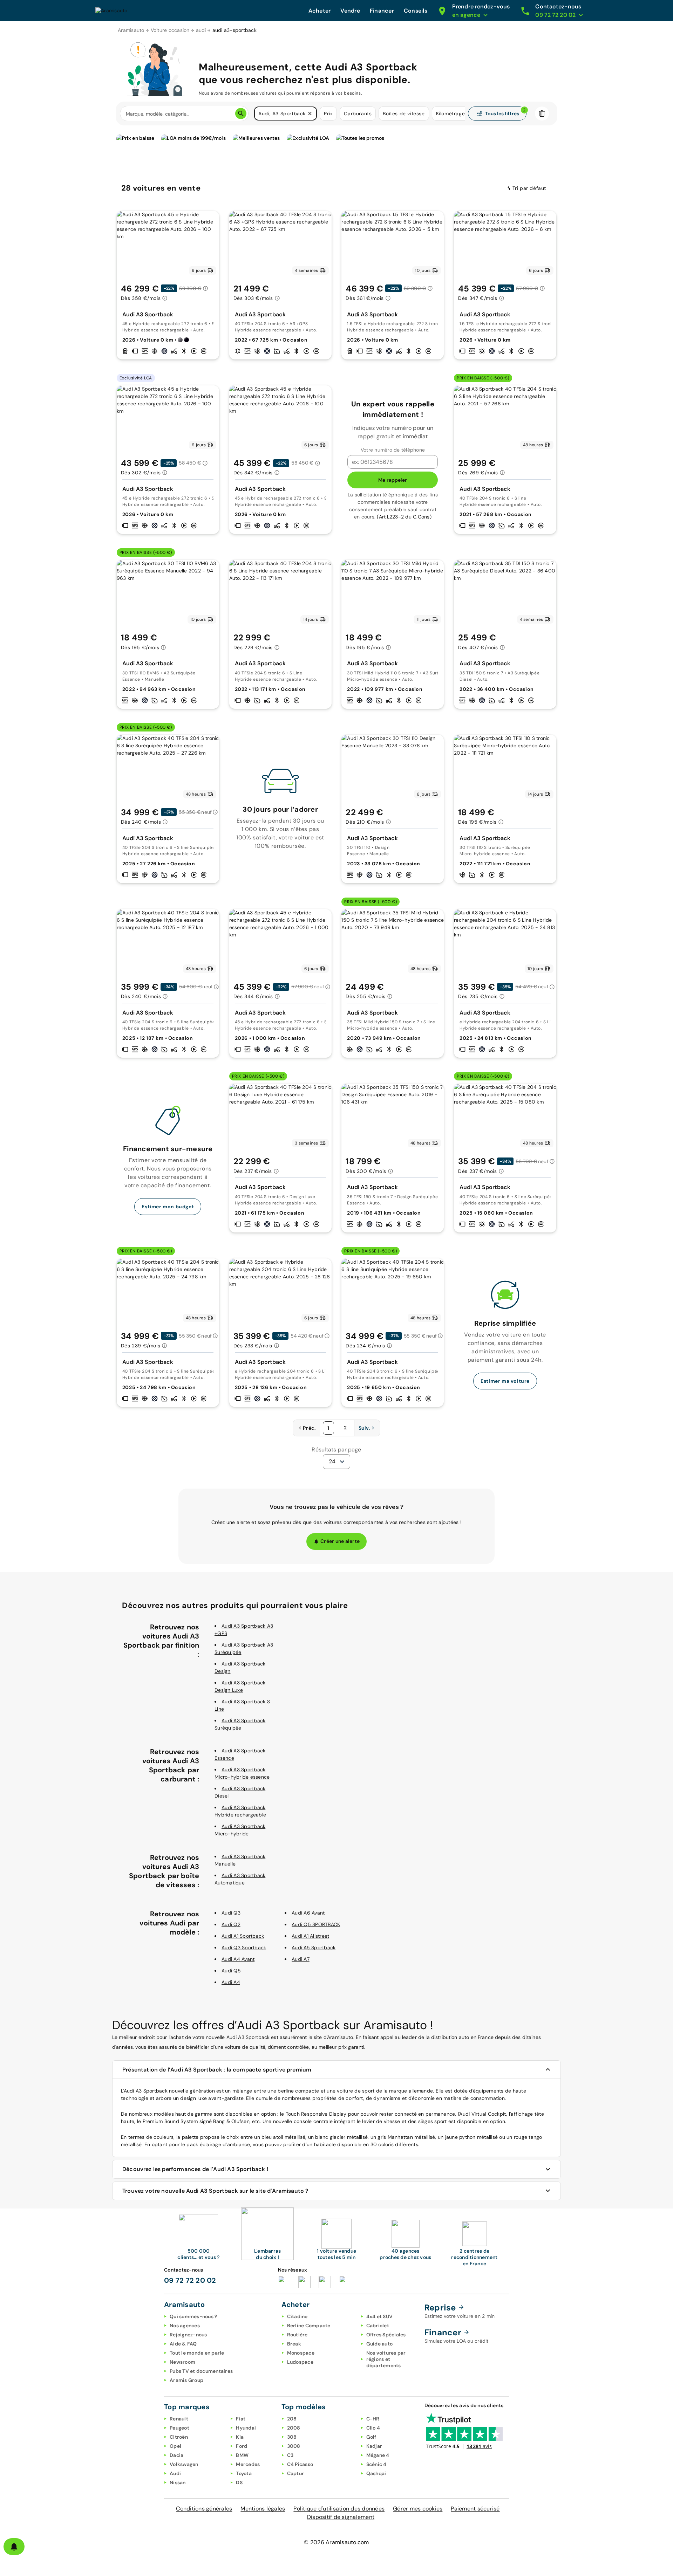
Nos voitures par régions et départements (386, 2359)
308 (292, 2437)
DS (239, 2482)
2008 (294, 2428)
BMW (242, 2455)
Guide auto (380, 2344)
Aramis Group (186, 2380)
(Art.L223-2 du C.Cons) (404, 517)
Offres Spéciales (386, 2335)
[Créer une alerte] (14, 2547)
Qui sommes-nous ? (193, 2316)
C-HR (373, 2419)
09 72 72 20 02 (190, 2280)
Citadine (297, 2316)
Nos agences (185, 2326)
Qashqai (376, 2473)
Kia (240, 2437)
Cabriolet (378, 2326)
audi (201, 30)
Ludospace (300, 2362)
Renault (179, 2419)
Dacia (176, 2455)
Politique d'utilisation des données (339, 2509)
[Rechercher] (241, 114)
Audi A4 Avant (238, 1959)
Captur (296, 2473)
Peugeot (179, 2428)
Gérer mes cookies (418, 2509)
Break (294, 2344)
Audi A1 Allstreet (310, 1936)
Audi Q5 (231, 1971)
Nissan (178, 2482)
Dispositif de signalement (341, 2517)
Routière (297, 2335)
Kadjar (374, 2446)
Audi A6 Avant (308, 1913)
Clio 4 (373, 2428)
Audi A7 (301, 1959)
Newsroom (182, 2362)
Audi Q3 (231, 1913)
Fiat (241, 2419)
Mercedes (248, 2464)
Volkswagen (184, 2464)
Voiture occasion (170, 30)
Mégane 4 (378, 2455)
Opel (175, 2446)
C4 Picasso (300, 2464)
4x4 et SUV (380, 2316)
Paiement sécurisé (475, 2509)
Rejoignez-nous (188, 2335)
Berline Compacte (309, 2326)
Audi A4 (231, 1982)
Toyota (244, 2473)
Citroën (179, 2437)
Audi (175, 2473)
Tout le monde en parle (197, 2353)
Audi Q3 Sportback (244, 1948)
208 (292, 2419)
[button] (310, 114)
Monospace (301, 2353)
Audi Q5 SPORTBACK (316, 1924)
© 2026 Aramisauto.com (336, 2542)
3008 (294, 2446)
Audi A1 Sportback (243, 1936)
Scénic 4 (376, 2464)
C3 (290, 2455)
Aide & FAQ (183, 2344)
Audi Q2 (231, 1924)
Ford (242, 2446)
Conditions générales (204, 2509)
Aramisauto (131, 30)
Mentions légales (263, 2509)
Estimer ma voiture (505, 1381)
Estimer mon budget (168, 1207)
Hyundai (246, 2428)
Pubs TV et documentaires (201, 2371)
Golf (371, 2437)
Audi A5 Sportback (314, 1948)
